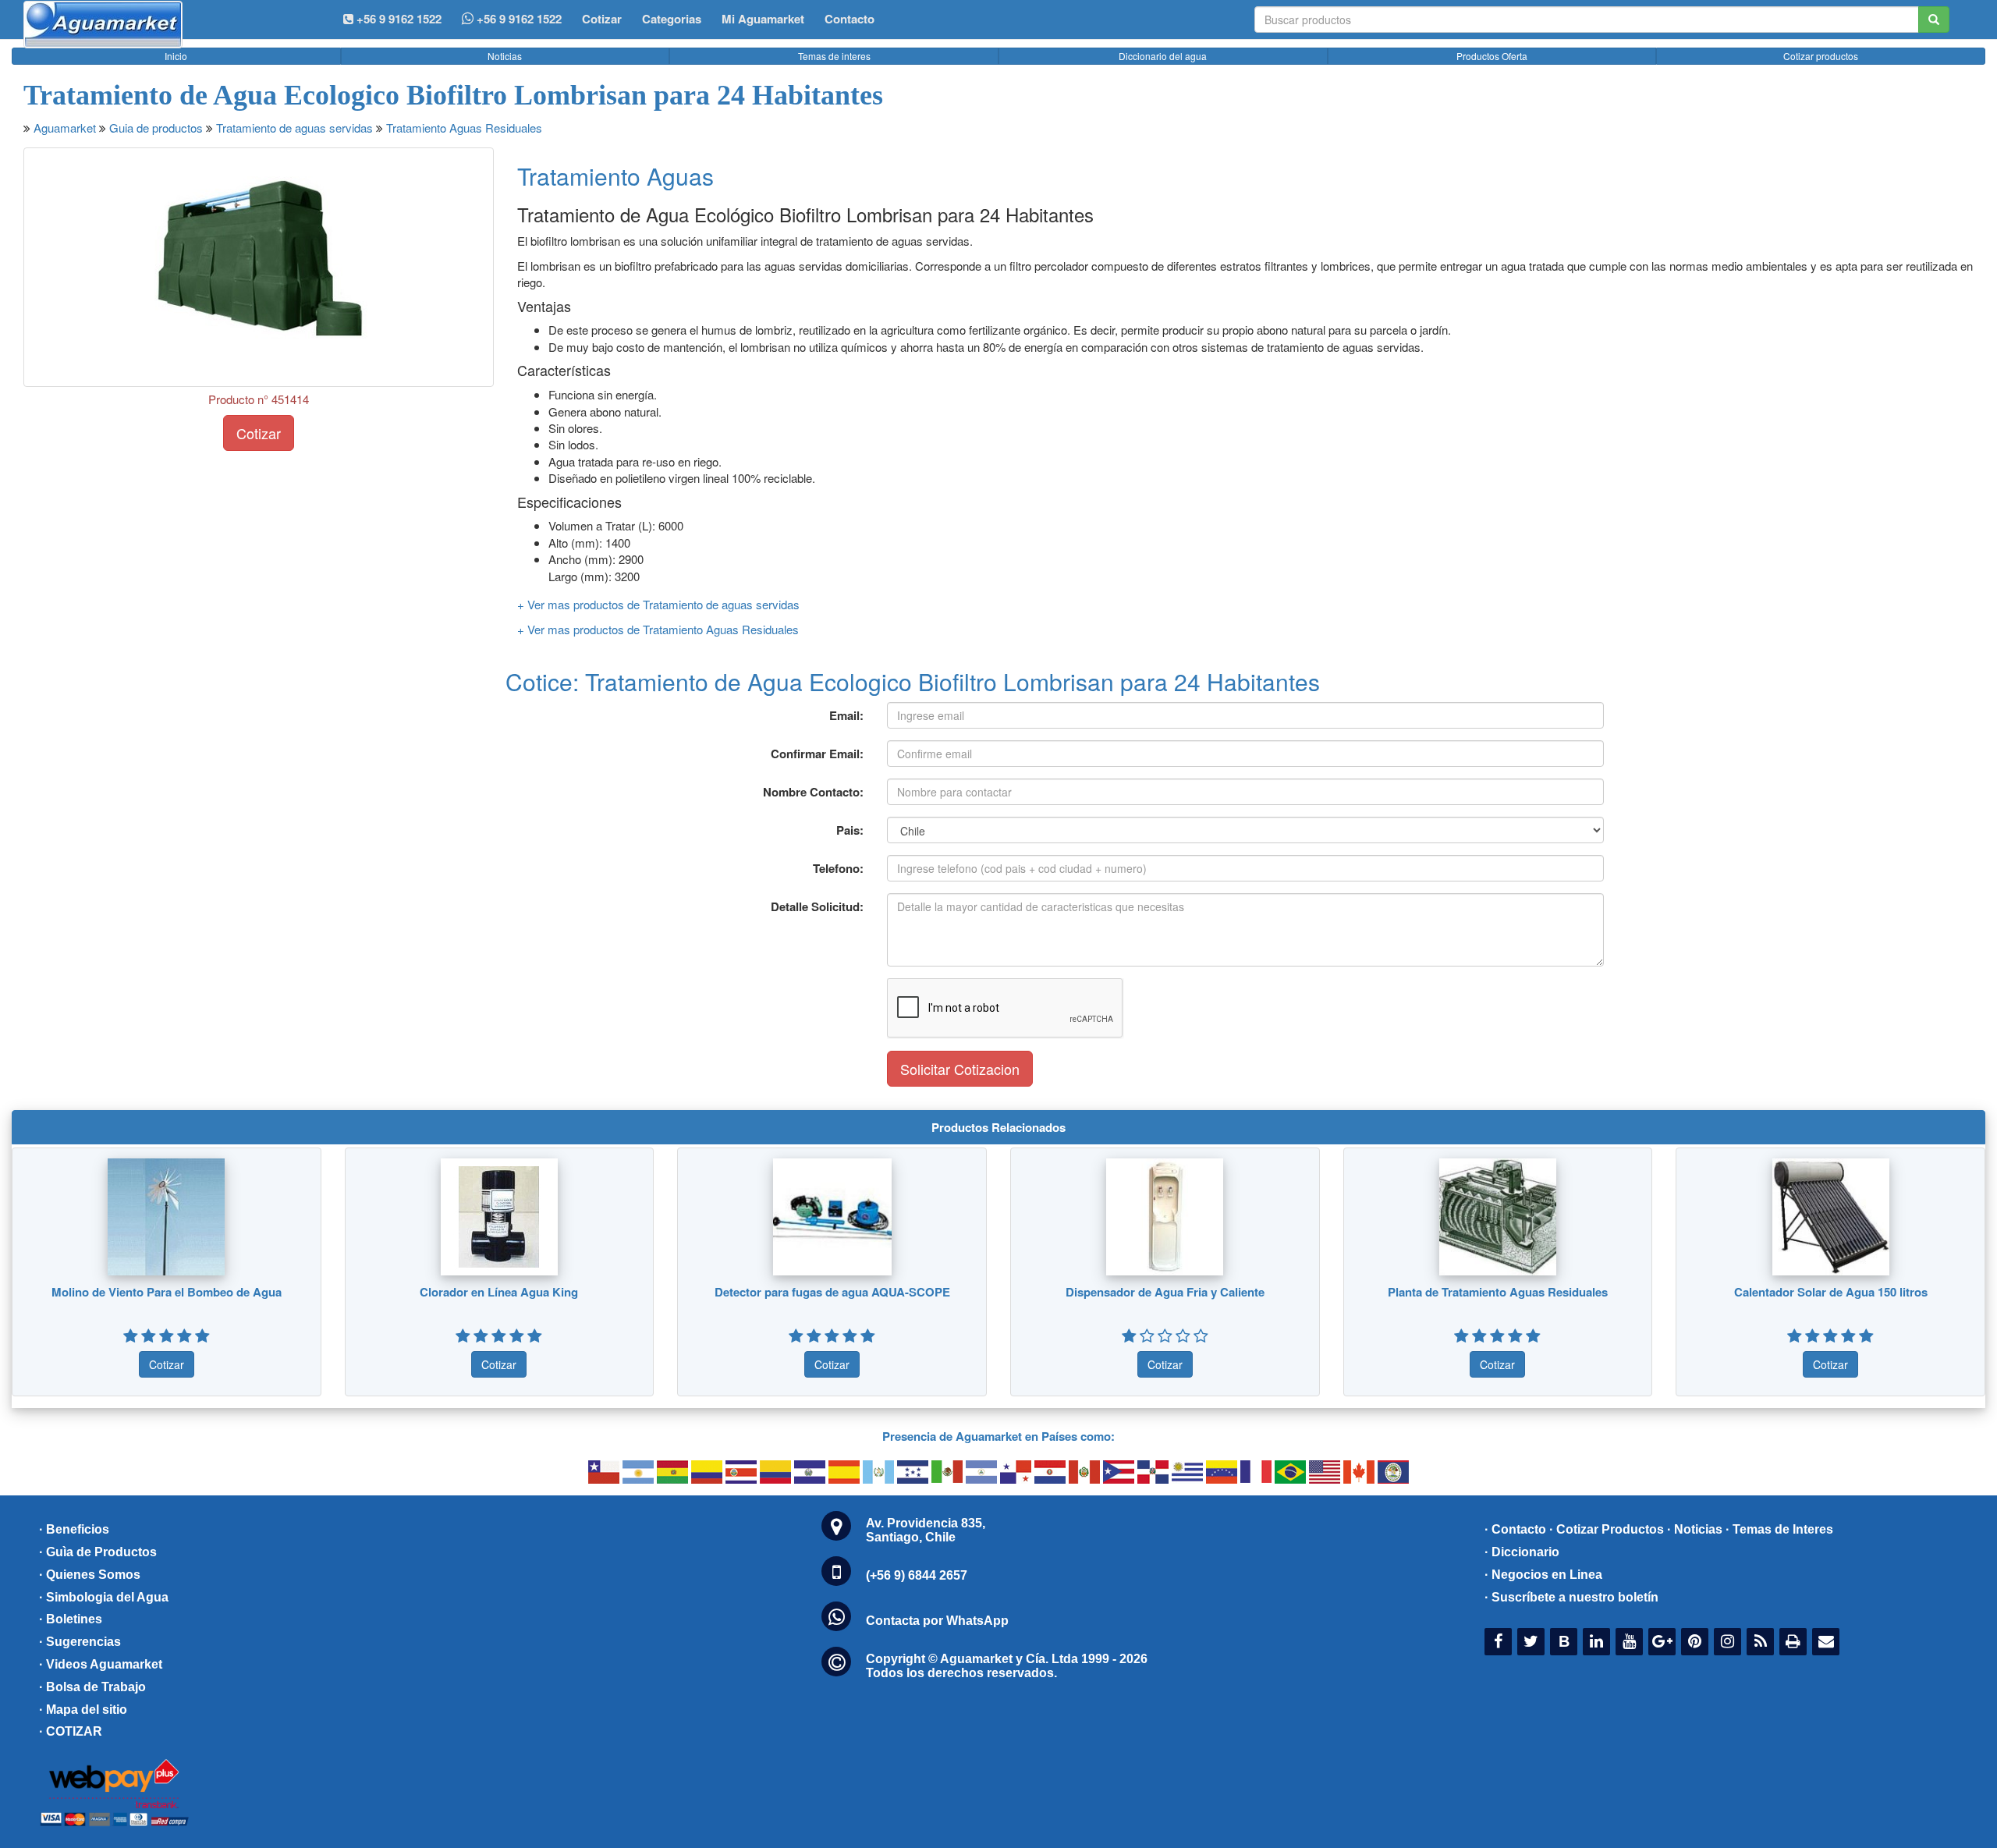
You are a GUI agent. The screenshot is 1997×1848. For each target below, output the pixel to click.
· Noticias (1695, 1529)
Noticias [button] (505, 56)
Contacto (850, 19)
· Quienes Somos (90, 1575)
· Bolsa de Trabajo (92, 1687)
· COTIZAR (71, 1731)
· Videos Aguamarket (101, 1664)
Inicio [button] (176, 56)
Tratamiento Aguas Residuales (464, 128)
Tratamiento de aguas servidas (294, 128)
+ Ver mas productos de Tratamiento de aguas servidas (658, 604)
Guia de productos (156, 128)
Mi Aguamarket (763, 19)
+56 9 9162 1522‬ (397, 19)
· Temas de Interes (1779, 1529)
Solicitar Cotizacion (960, 1069)
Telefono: (838, 868)
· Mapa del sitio (83, 1710)
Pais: (850, 830)
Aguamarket (65, 128)
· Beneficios (74, 1529)
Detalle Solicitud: (817, 906)
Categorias (672, 19)
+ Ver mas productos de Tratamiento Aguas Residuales (658, 629)
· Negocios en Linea (1543, 1575)
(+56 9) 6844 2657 (917, 1575)
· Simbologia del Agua (104, 1597)
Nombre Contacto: (813, 792)
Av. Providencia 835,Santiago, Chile (926, 1530)
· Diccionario (1522, 1552)
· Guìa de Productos (98, 1552)
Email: (846, 715)
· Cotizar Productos (1607, 1529)
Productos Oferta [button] (1492, 56)
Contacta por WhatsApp (937, 1621)
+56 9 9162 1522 (518, 19)
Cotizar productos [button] (1821, 56)
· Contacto (1515, 1529)
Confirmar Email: (817, 754)
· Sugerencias (80, 1642)
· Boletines (71, 1619)
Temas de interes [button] (834, 56)
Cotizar (602, 19)
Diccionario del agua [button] (1163, 56)
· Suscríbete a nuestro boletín (1571, 1597)
